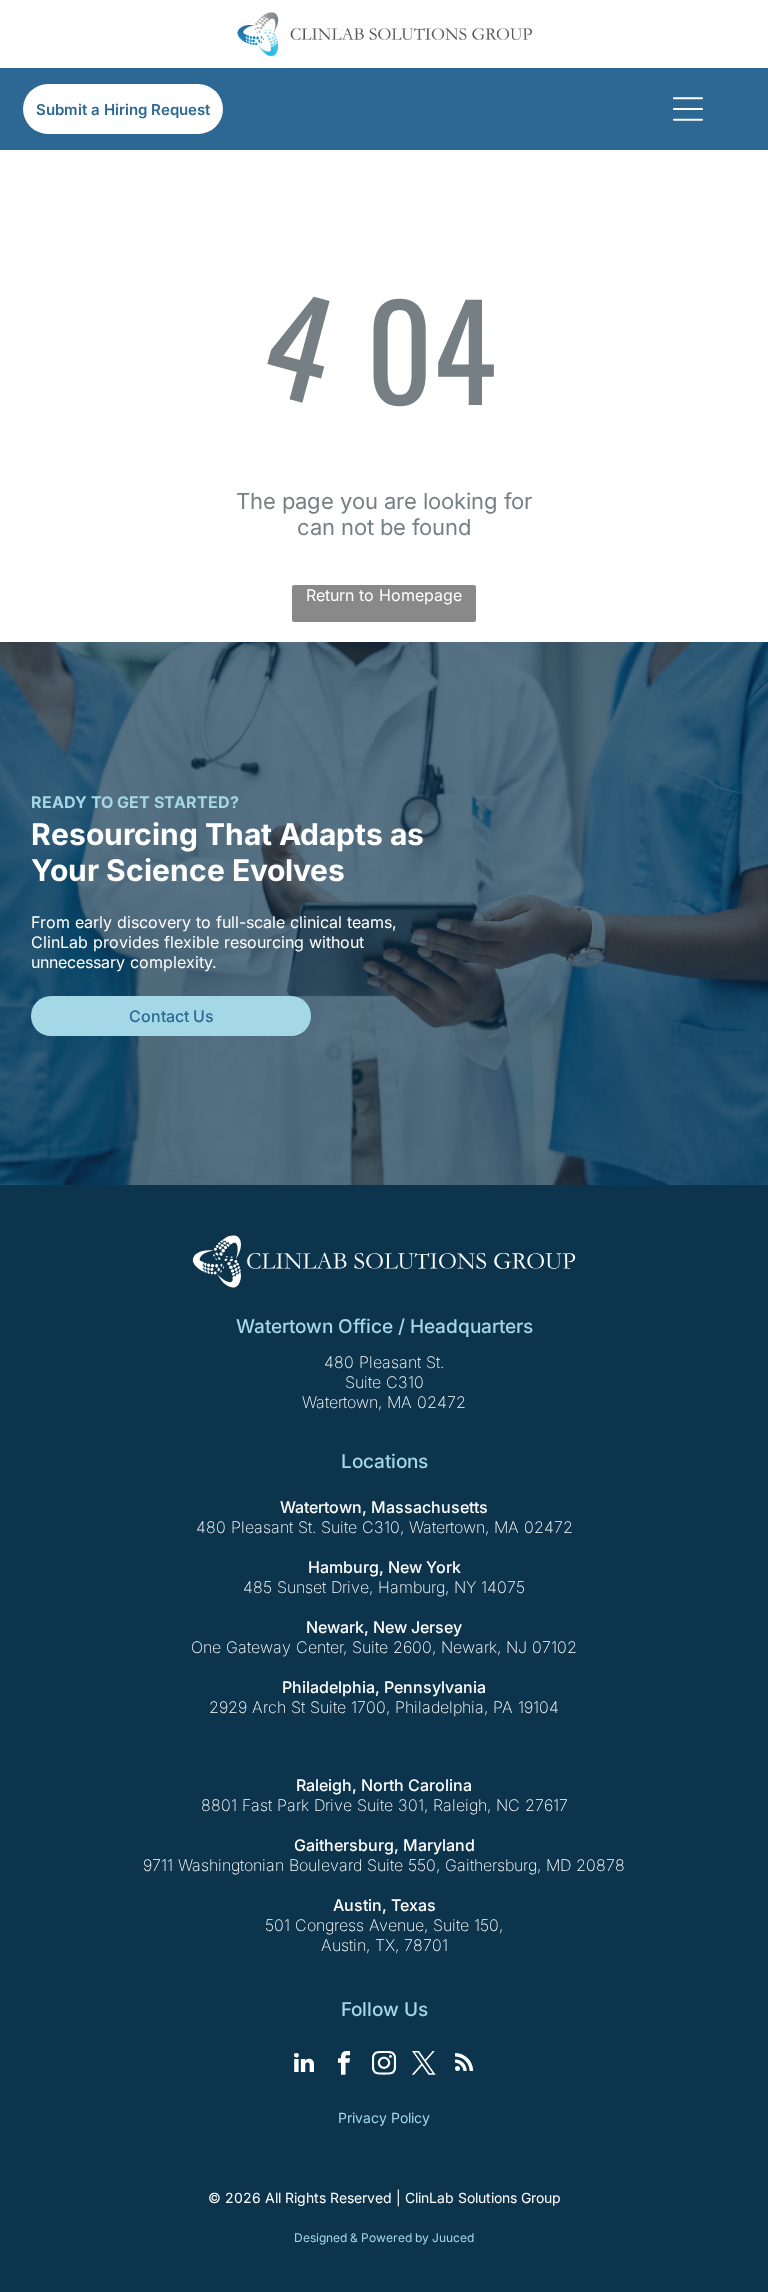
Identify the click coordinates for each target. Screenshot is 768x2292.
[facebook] (344, 2065)
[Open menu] (688, 109)
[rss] (464, 2065)
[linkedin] (304, 2065)
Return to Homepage (384, 595)
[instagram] (384, 2065)
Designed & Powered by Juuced (384, 2237)
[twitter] (424, 2065)
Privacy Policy (384, 2117)
